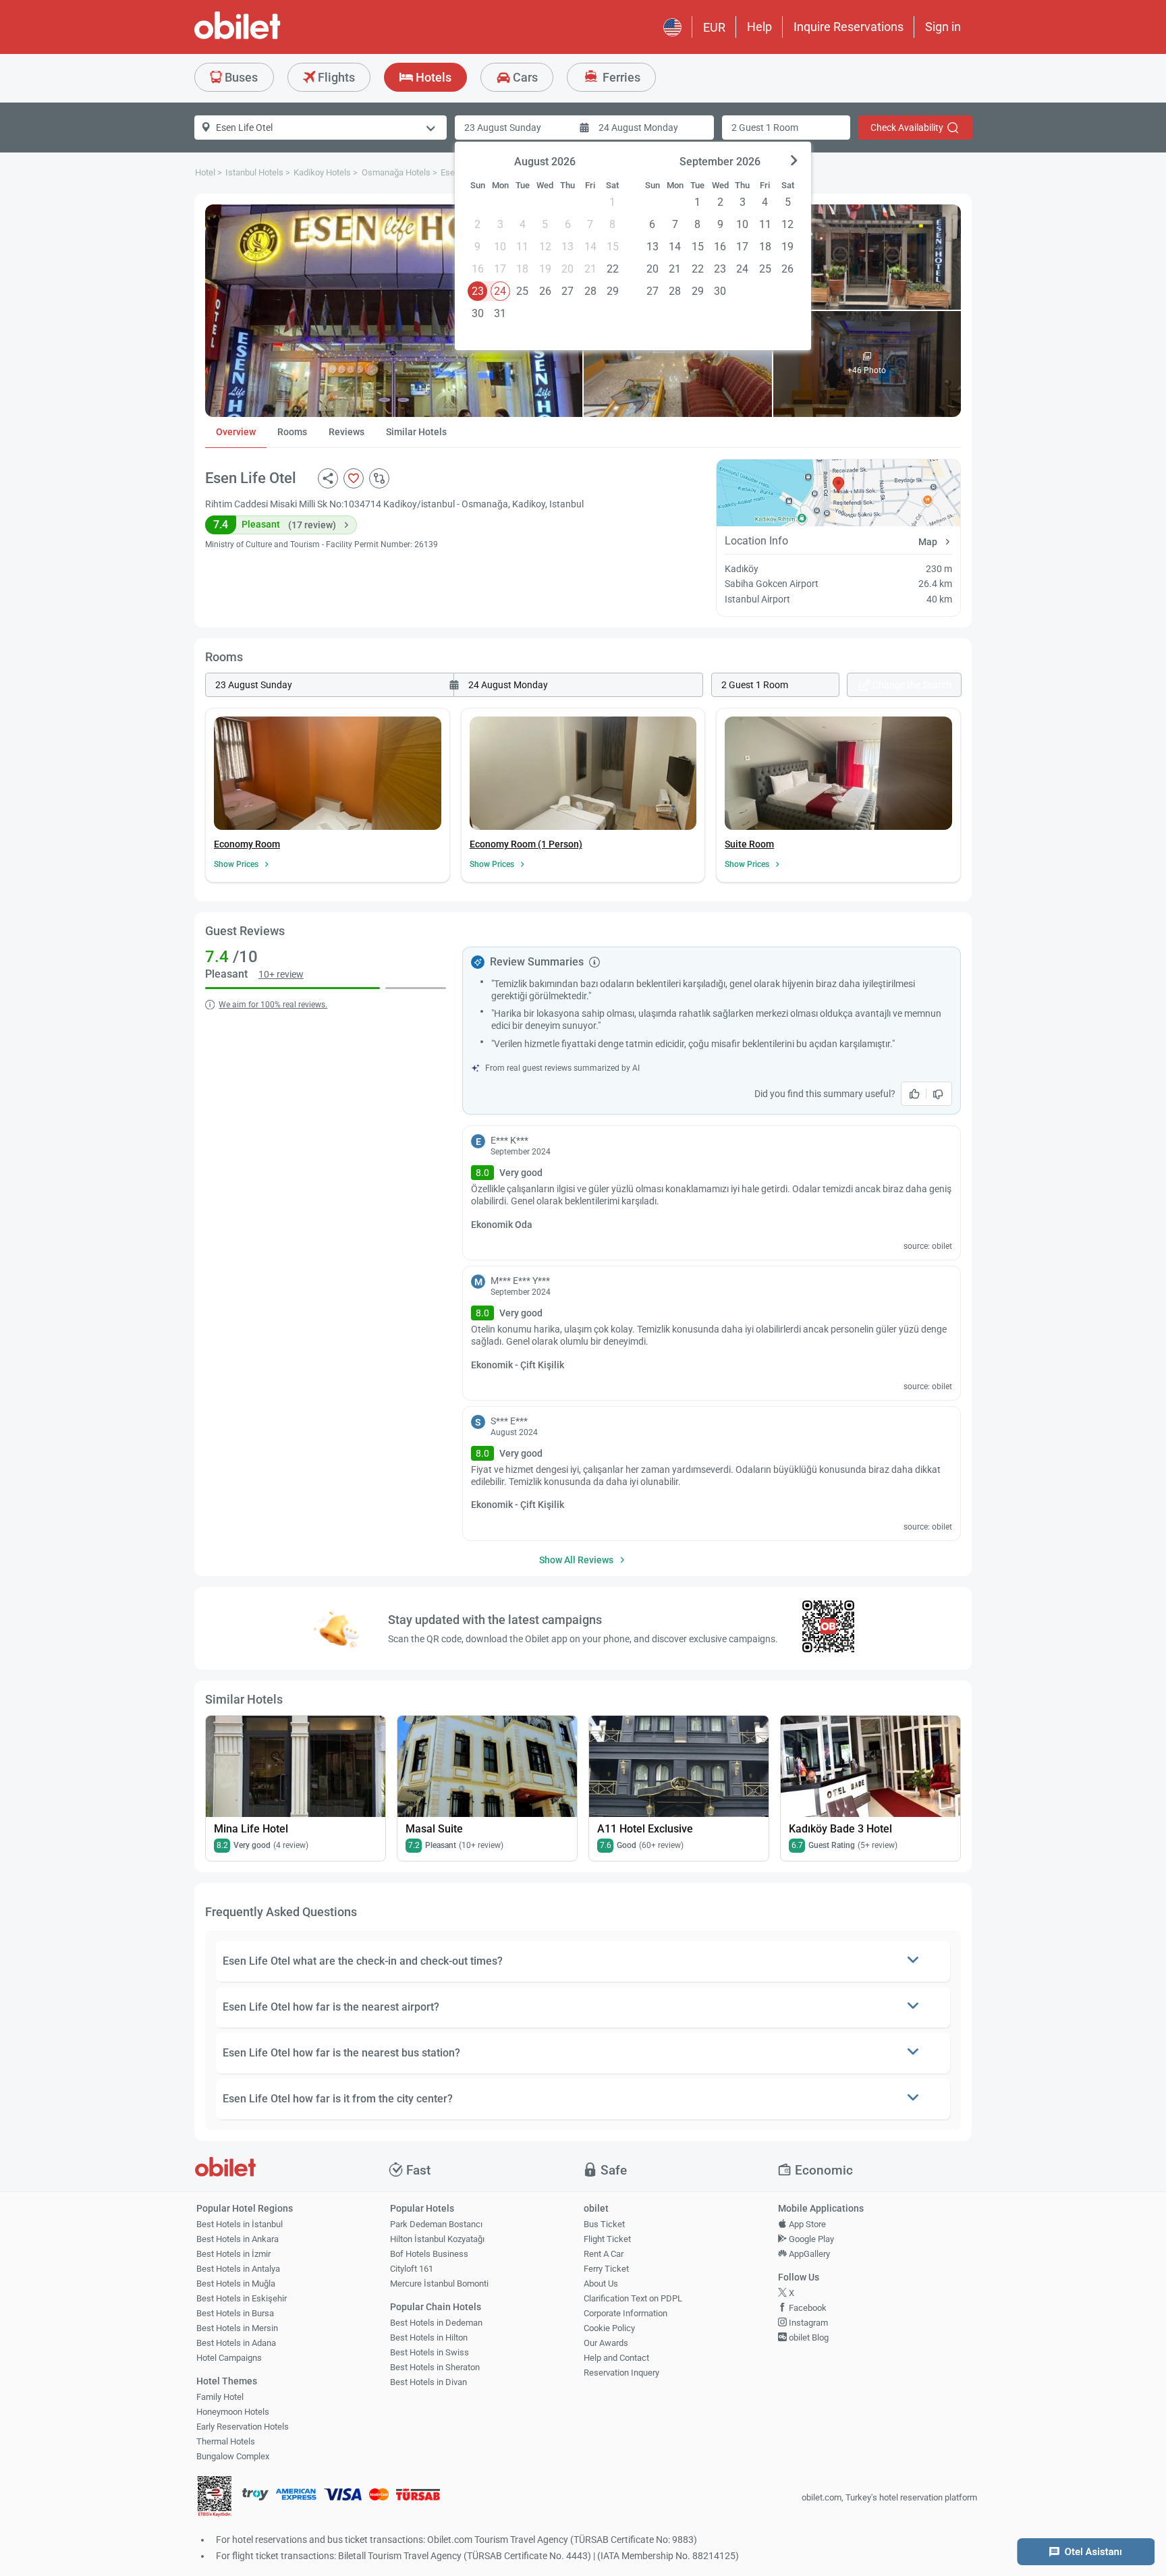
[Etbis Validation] (215, 2498)
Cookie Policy (609, 2328)
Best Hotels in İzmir (233, 2254)
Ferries (620, 77)
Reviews (346, 432)
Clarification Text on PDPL (633, 2298)
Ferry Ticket (606, 2269)
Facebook (807, 2308)
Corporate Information (626, 2313)
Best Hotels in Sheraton (435, 2367)
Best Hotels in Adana (236, 2343)
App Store (806, 2224)
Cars (524, 77)
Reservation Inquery (621, 2373)
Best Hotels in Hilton (429, 2337)
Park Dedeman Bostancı (436, 2224)
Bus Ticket (604, 2224)
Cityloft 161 (412, 2269)
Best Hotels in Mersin (237, 2328)
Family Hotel (220, 2397)
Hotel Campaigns (229, 2358)
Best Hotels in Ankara (238, 2239)
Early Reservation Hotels (243, 2427)
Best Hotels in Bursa (235, 2313)
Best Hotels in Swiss (429, 2352)
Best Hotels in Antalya (238, 2269)
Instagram (807, 2323)
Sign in (943, 27)
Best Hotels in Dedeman (436, 2323)
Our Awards (606, 2343)
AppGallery (808, 2254)
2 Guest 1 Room (765, 128)
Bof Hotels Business (429, 2254)
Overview (236, 432)
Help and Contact (616, 2358)
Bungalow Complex (233, 2456)
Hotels (432, 77)
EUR (714, 27)
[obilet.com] (270, 37)
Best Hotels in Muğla (236, 2284)
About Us (601, 2284)
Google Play (810, 2239)
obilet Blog (808, 2337)
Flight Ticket (607, 2239)
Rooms (292, 432)
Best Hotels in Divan (428, 2382)
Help (759, 27)
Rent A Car (604, 2254)
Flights (335, 77)
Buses (240, 77)
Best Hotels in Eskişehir (242, 2298)
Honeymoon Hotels (233, 2412)
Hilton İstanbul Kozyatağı (437, 2239)
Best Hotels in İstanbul (240, 2224)
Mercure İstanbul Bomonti (439, 2284)
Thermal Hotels (226, 2441)
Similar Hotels (416, 432)
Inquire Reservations (849, 27)
